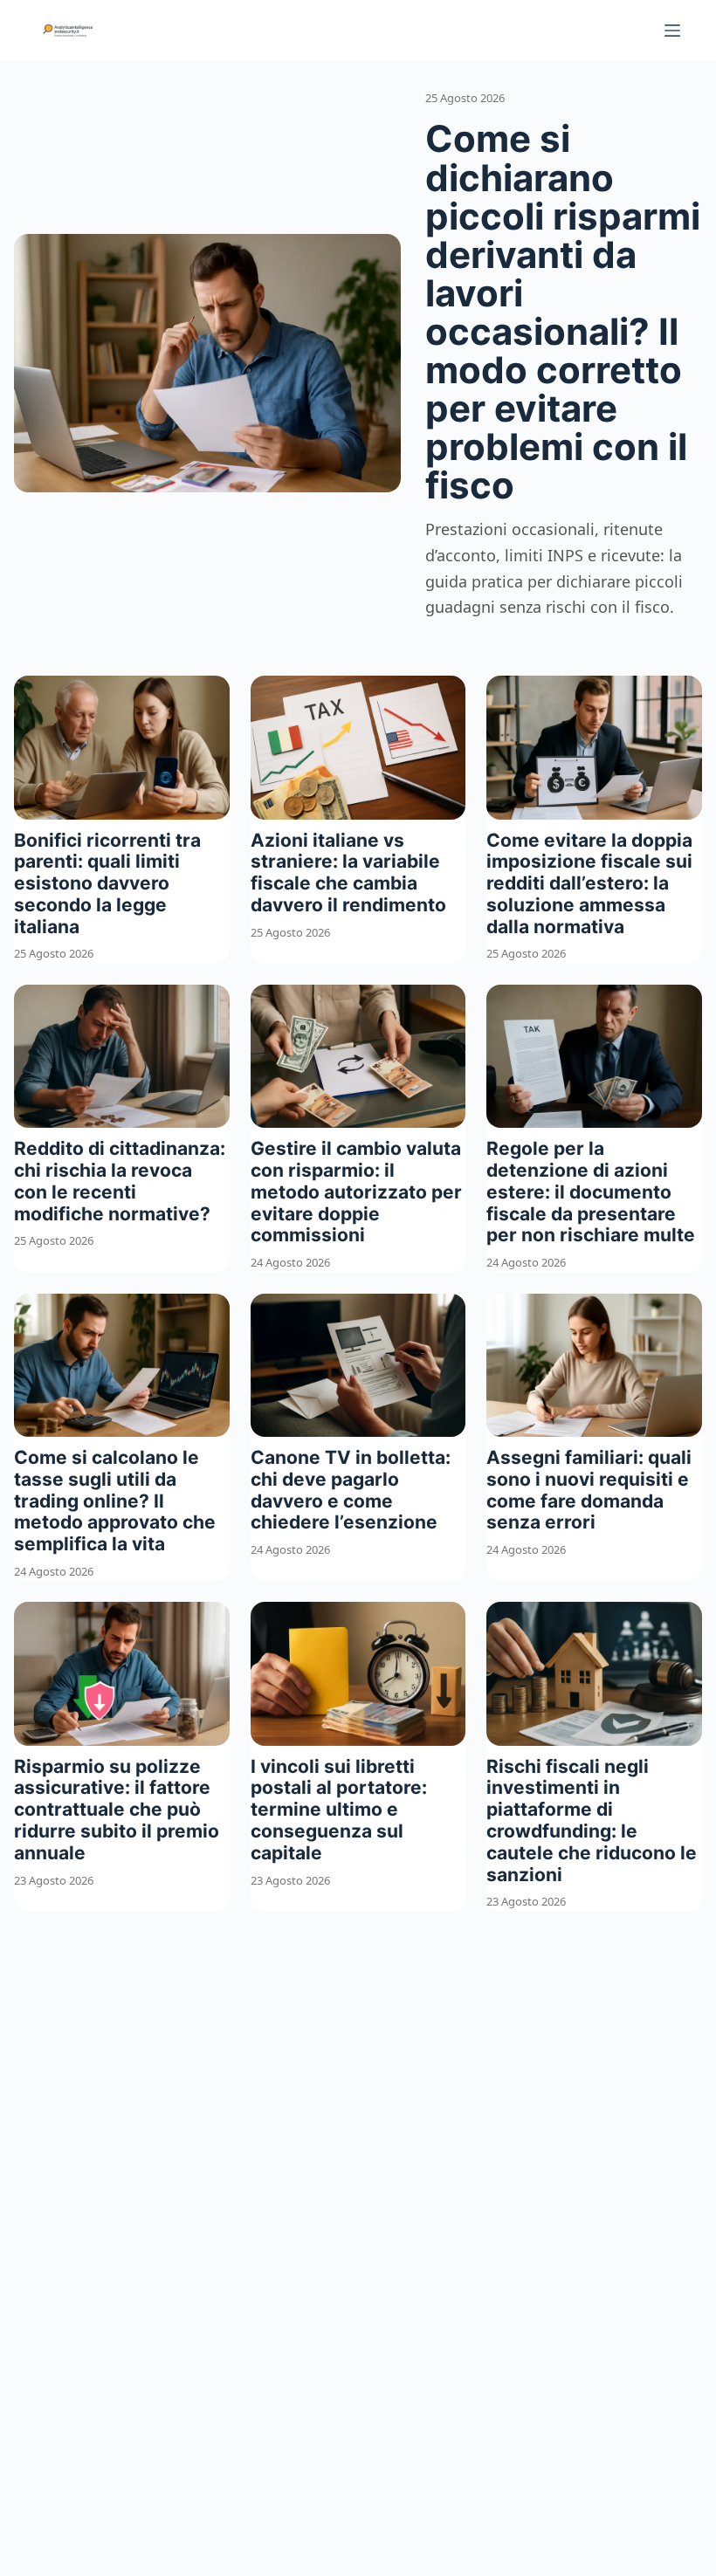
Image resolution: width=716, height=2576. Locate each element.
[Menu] (672, 31)
